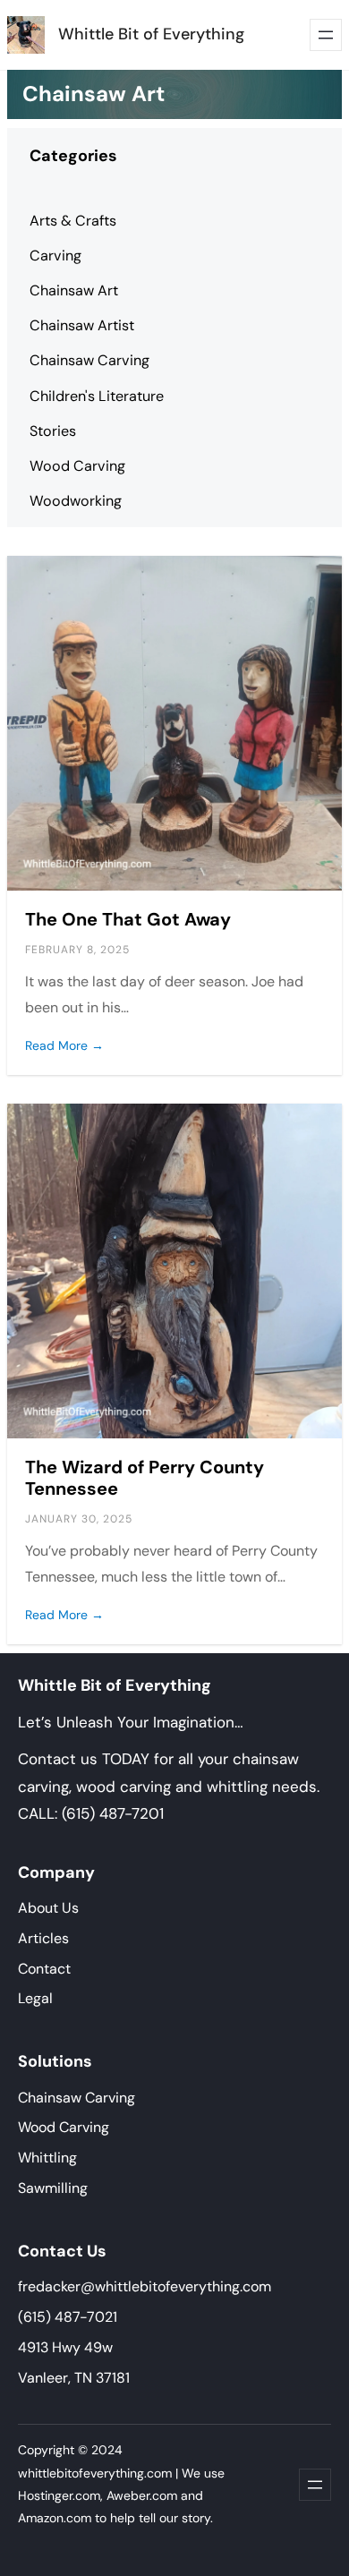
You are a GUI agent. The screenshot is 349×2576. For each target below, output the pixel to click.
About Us (48, 1908)
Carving (55, 256)
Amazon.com (55, 2518)
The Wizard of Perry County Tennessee (145, 1478)
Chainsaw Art (74, 290)
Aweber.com (142, 2495)
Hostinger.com (59, 2495)
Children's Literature (97, 396)
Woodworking (76, 501)
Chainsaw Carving (89, 360)
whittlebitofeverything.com (95, 2473)
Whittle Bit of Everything (151, 34)
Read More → (64, 1045)
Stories (53, 431)
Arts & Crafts (73, 221)
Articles (43, 1938)
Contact (44, 1969)
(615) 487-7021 (68, 2317)
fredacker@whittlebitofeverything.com (145, 2286)
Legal (35, 1998)
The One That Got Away (128, 919)
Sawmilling (53, 2188)
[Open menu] (326, 35)
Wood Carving (77, 466)
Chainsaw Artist (82, 325)
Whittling (47, 2158)
